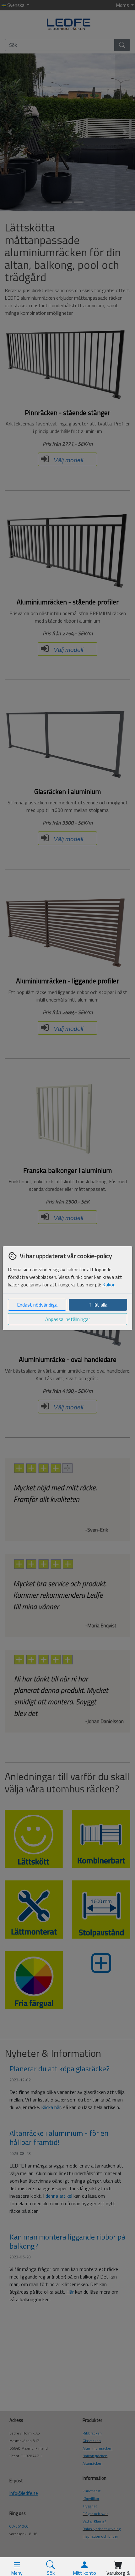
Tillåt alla (98, 1305)
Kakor (108, 1285)
